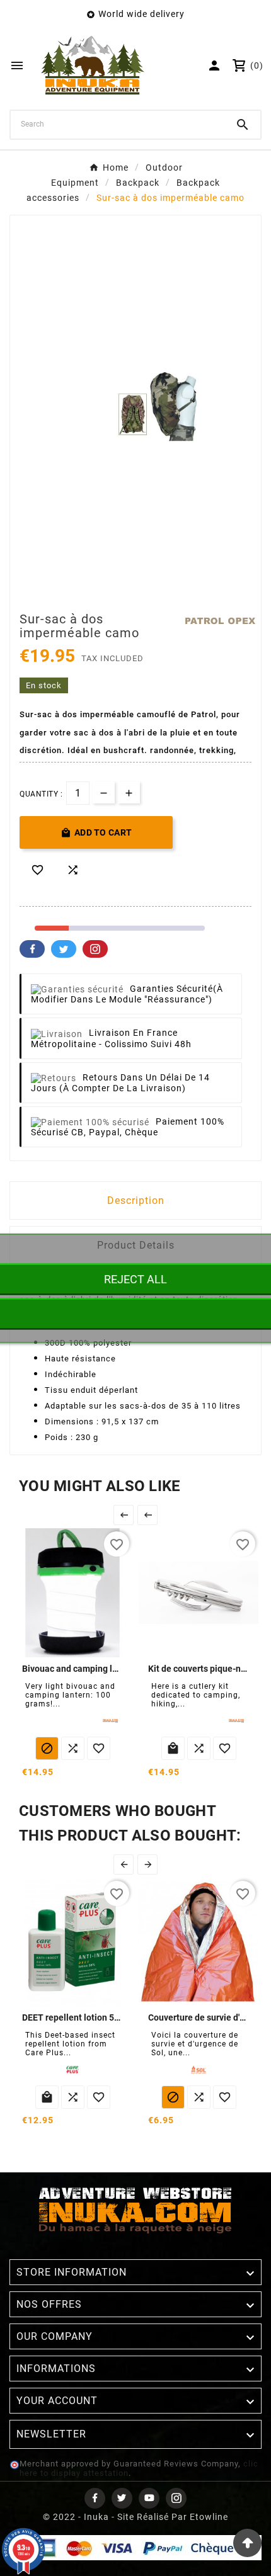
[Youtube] (149, 2498)
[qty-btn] (129, 792)
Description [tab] (136, 1200)
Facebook (32, 949)
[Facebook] (95, 2498)
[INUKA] (110, 1721)
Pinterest (95, 949)
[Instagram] (176, 2498)
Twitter (64, 949)
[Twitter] (122, 2498)
